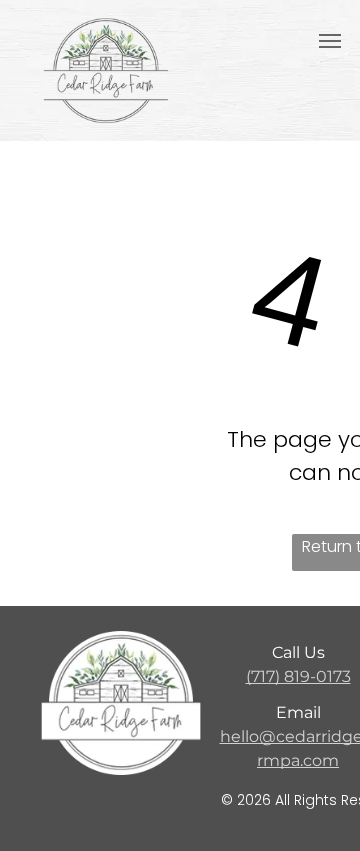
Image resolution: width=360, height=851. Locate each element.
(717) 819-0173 (298, 676)
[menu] (330, 41)
